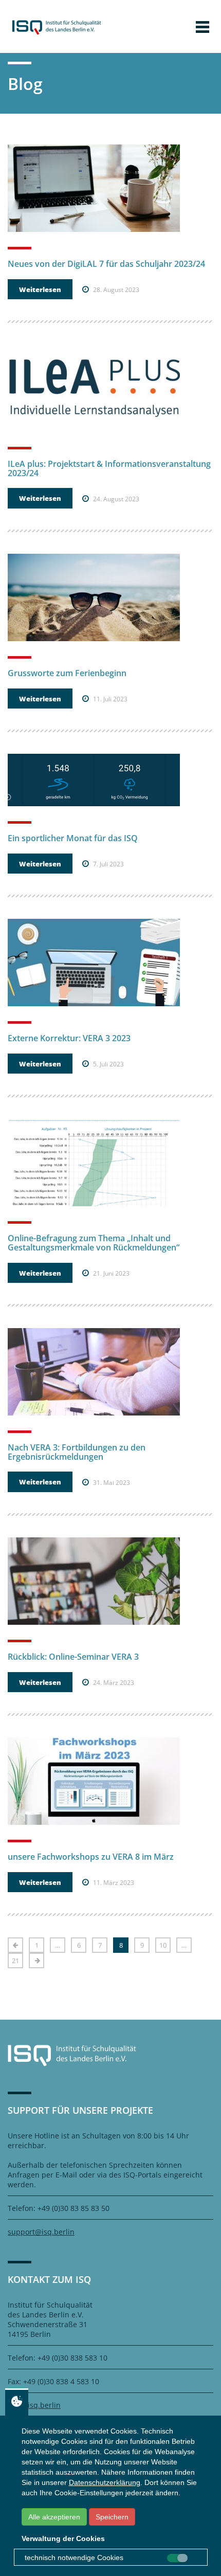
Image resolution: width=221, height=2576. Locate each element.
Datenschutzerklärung (105, 2482)
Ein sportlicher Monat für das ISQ (73, 838)
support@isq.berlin (41, 2232)
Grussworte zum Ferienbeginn (67, 673)
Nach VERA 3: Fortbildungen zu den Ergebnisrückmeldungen (77, 1452)
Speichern (112, 2517)
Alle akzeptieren (54, 2517)
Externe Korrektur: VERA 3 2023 (69, 1038)
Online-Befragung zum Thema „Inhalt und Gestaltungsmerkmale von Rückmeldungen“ (94, 1243)
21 (15, 1961)
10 (163, 1945)
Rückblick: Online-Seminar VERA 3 (73, 1657)
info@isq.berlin (34, 2405)
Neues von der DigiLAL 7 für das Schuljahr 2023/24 (106, 264)
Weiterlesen (40, 289)
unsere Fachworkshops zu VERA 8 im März (91, 1857)
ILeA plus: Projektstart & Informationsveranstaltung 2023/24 (109, 468)
